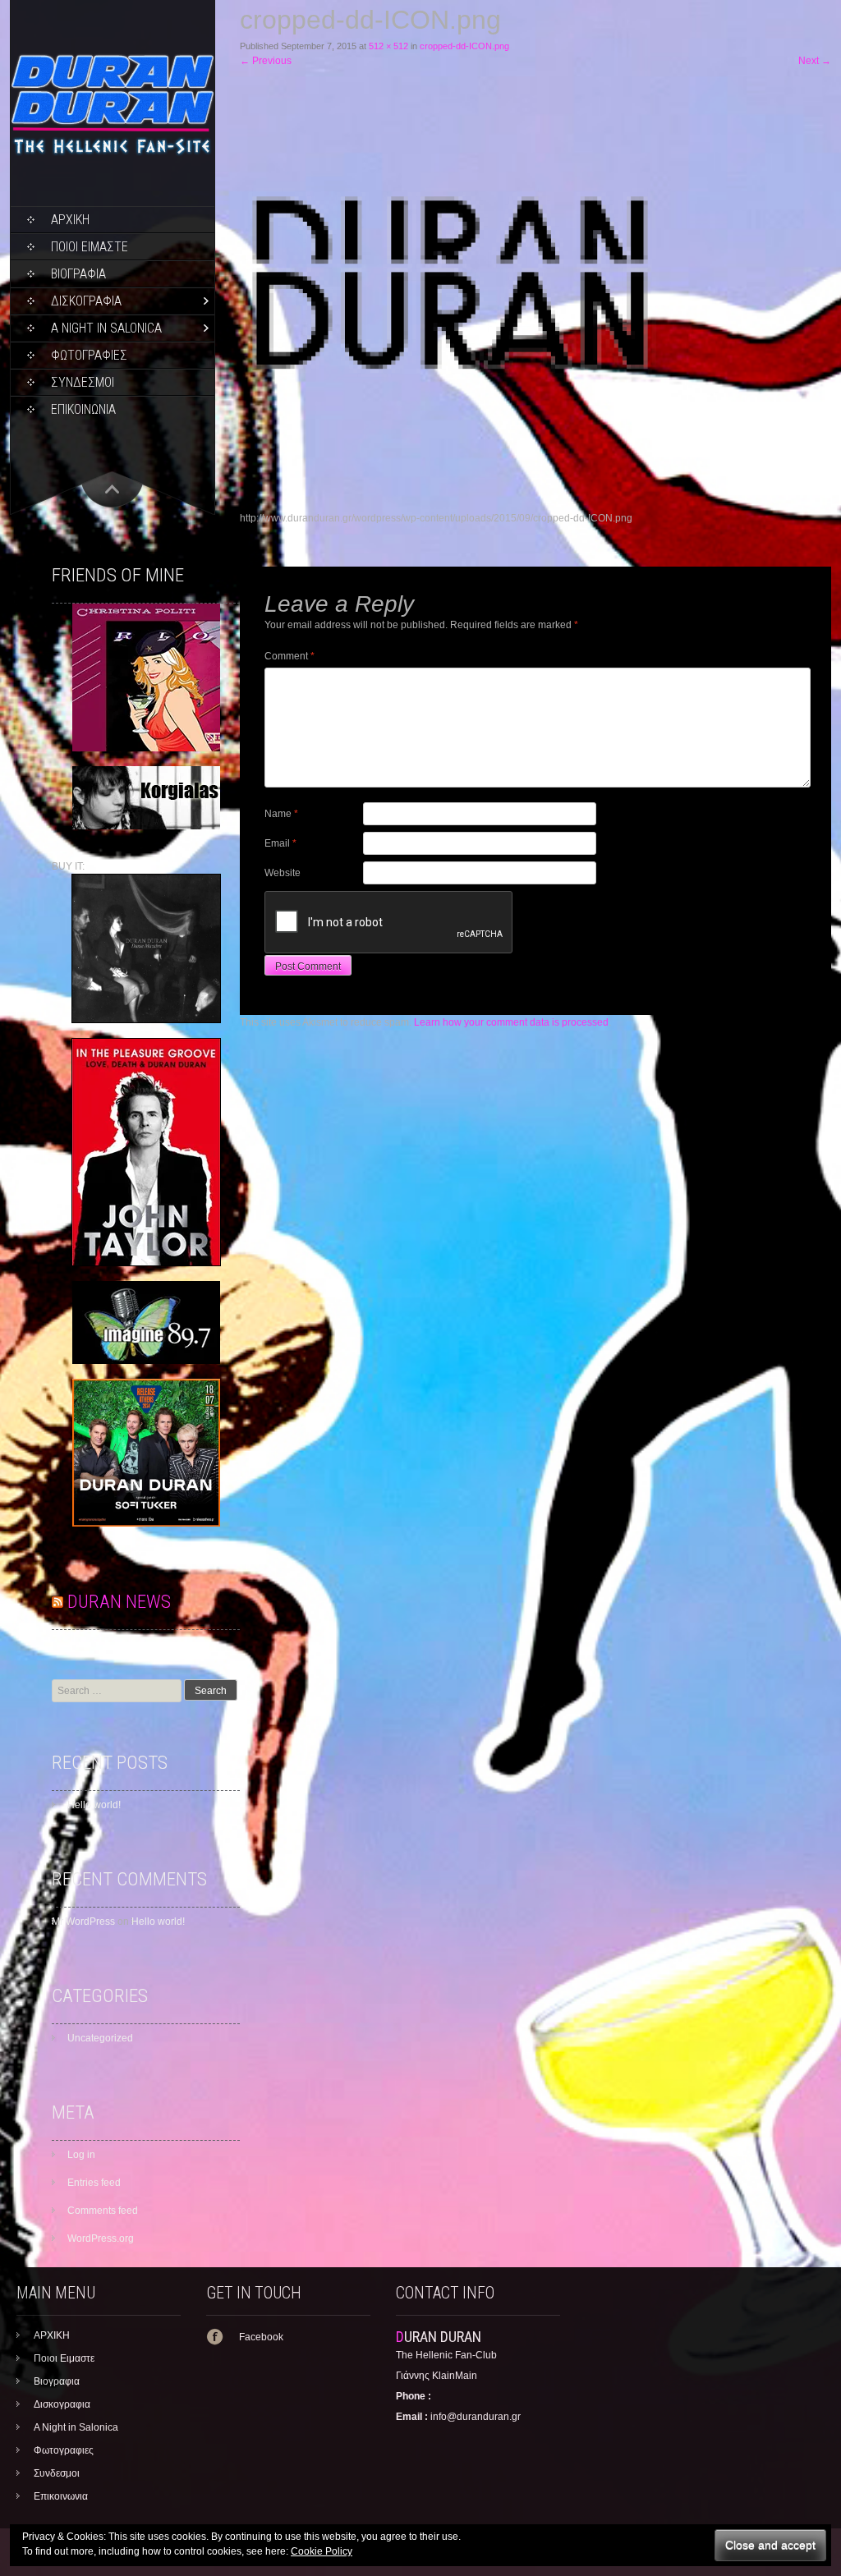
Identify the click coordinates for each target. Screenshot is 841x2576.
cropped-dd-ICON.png (464, 46)
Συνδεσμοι (83, 382)
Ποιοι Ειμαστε (90, 247)
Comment (290, 656)
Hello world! (94, 1805)
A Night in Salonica (106, 328)
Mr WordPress (83, 1922)
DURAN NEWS (119, 1602)
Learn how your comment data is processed (511, 1022)
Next (815, 61)
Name (281, 814)
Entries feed (94, 2183)
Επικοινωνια (83, 409)
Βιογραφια (78, 274)
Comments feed (103, 2211)
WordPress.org (101, 2239)
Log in (81, 2155)
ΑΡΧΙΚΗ (70, 220)
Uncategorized (100, 2038)
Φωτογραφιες (89, 355)
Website (283, 873)
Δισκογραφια (86, 301)
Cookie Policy (322, 2551)
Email (280, 843)
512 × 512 (388, 46)
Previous (266, 61)
